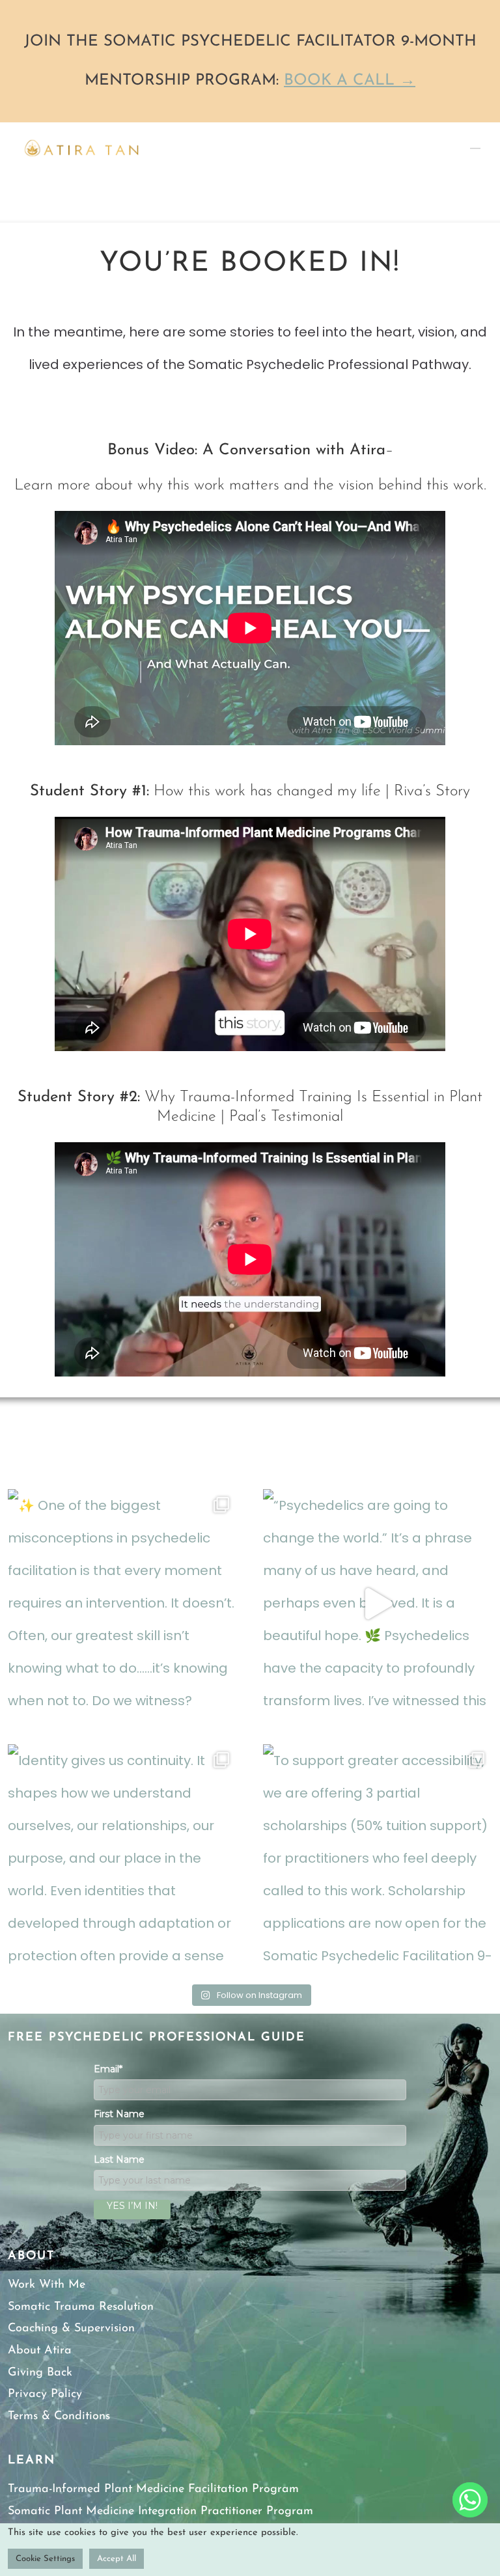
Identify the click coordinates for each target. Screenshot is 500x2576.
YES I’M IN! (132, 2206)
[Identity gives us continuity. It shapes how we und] (122, 1859)
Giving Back (40, 2373)
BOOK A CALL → (350, 81)
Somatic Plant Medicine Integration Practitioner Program (160, 2512)
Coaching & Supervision (71, 2329)
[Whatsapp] (470, 2500)
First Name (119, 2114)
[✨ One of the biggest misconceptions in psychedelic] (122, 1604)
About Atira (40, 2351)
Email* (108, 2069)
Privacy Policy (45, 2394)
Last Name (119, 2159)
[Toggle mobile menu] (475, 142)
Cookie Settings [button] (45, 2559)
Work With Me (47, 2285)
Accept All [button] (117, 2559)
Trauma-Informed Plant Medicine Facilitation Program (153, 2489)
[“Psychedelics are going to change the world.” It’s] (378, 1604)
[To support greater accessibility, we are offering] (378, 1859)
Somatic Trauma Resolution (81, 2307)
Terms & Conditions (59, 2417)
